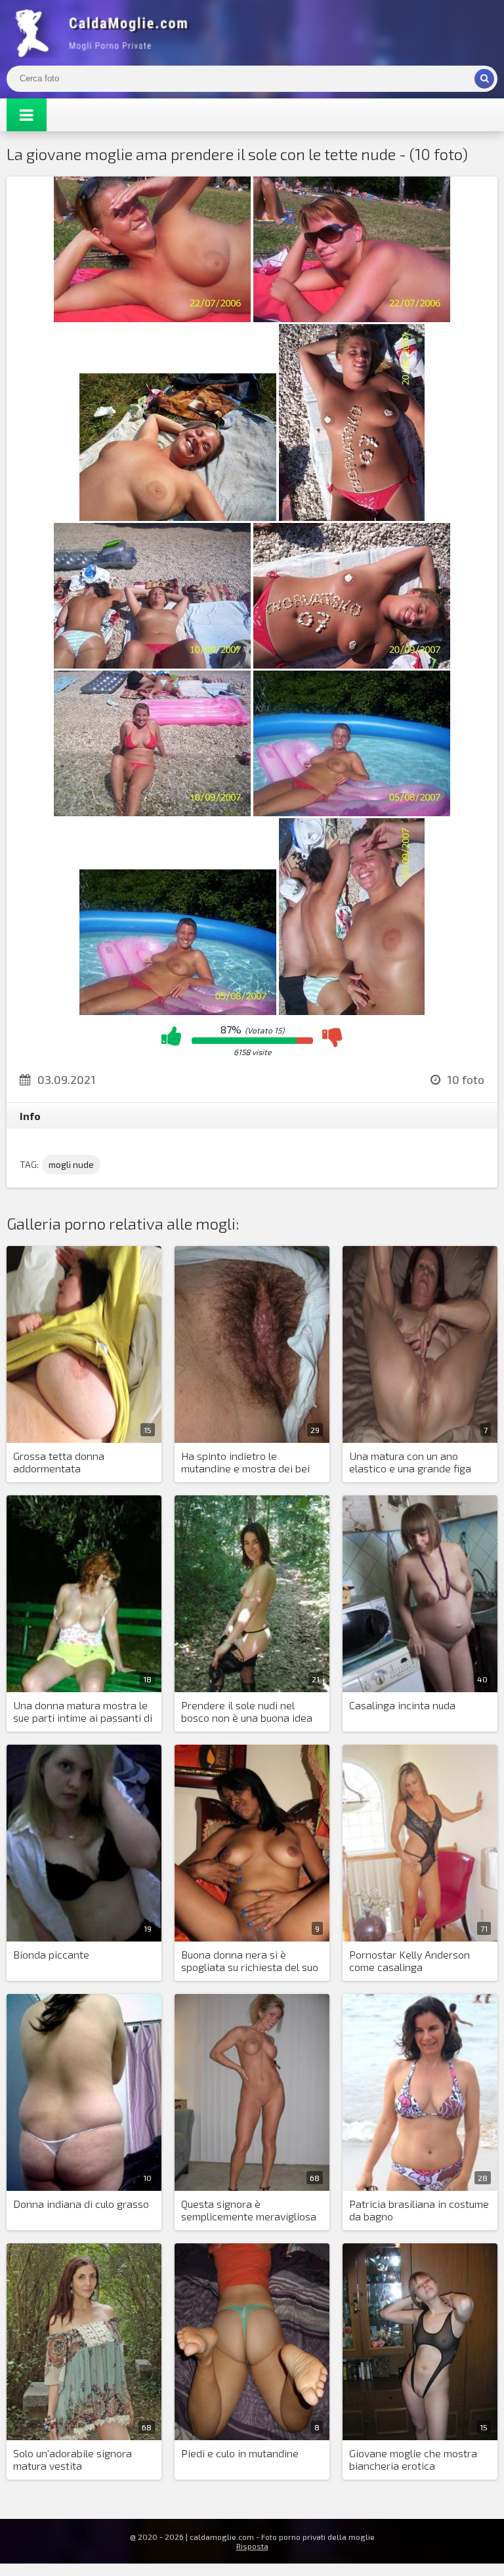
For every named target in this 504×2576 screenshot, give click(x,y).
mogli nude (71, 1164)
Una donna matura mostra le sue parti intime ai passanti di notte (83, 1712)
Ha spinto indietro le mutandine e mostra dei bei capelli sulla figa (245, 1463)
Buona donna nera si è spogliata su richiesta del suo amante (250, 1961)
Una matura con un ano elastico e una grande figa (410, 1462)
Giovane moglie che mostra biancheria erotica (413, 2459)
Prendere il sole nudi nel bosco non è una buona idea (247, 1711)
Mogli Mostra (105, 33)
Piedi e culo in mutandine (240, 2453)
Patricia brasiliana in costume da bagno (419, 2210)
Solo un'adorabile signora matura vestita (73, 2459)
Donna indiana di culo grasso (81, 2204)
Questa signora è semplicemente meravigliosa (249, 2210)
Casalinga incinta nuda (402, 1705)
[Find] (484, 79)
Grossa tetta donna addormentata (59, 1462)
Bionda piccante (51, 1954)
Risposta (252, 2546)
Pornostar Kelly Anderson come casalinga (409, 1961)
